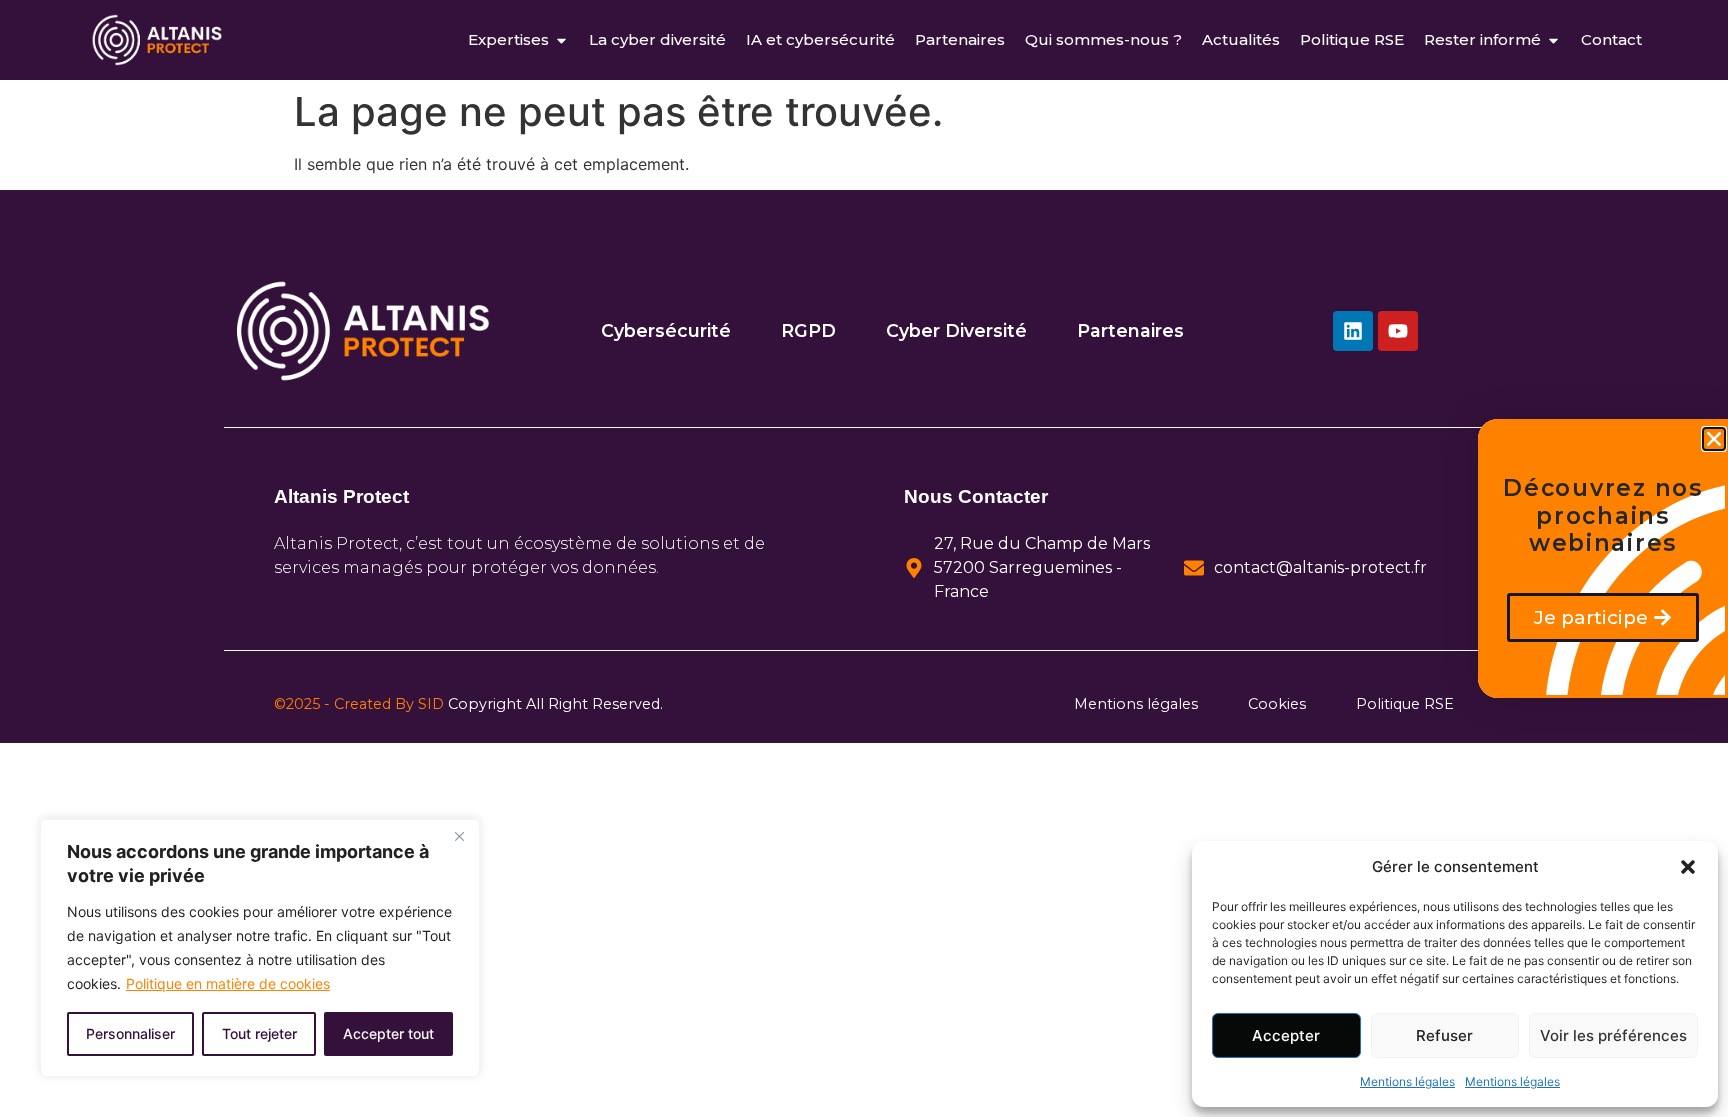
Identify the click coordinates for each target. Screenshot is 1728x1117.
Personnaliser (130, 1033)
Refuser (1444, 1035)
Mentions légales (1407, 1081)
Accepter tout (388, 1033)
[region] (260, 948)
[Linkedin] (1353, 331)
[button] (1688, 867)
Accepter (1286, 1035)
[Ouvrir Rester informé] (1553, 40)
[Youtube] (1398, 331)
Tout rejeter (259, 1033)
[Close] (459, 836)
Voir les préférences (1613, 1035)
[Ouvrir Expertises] (561, 40)
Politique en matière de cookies (228, 983)
